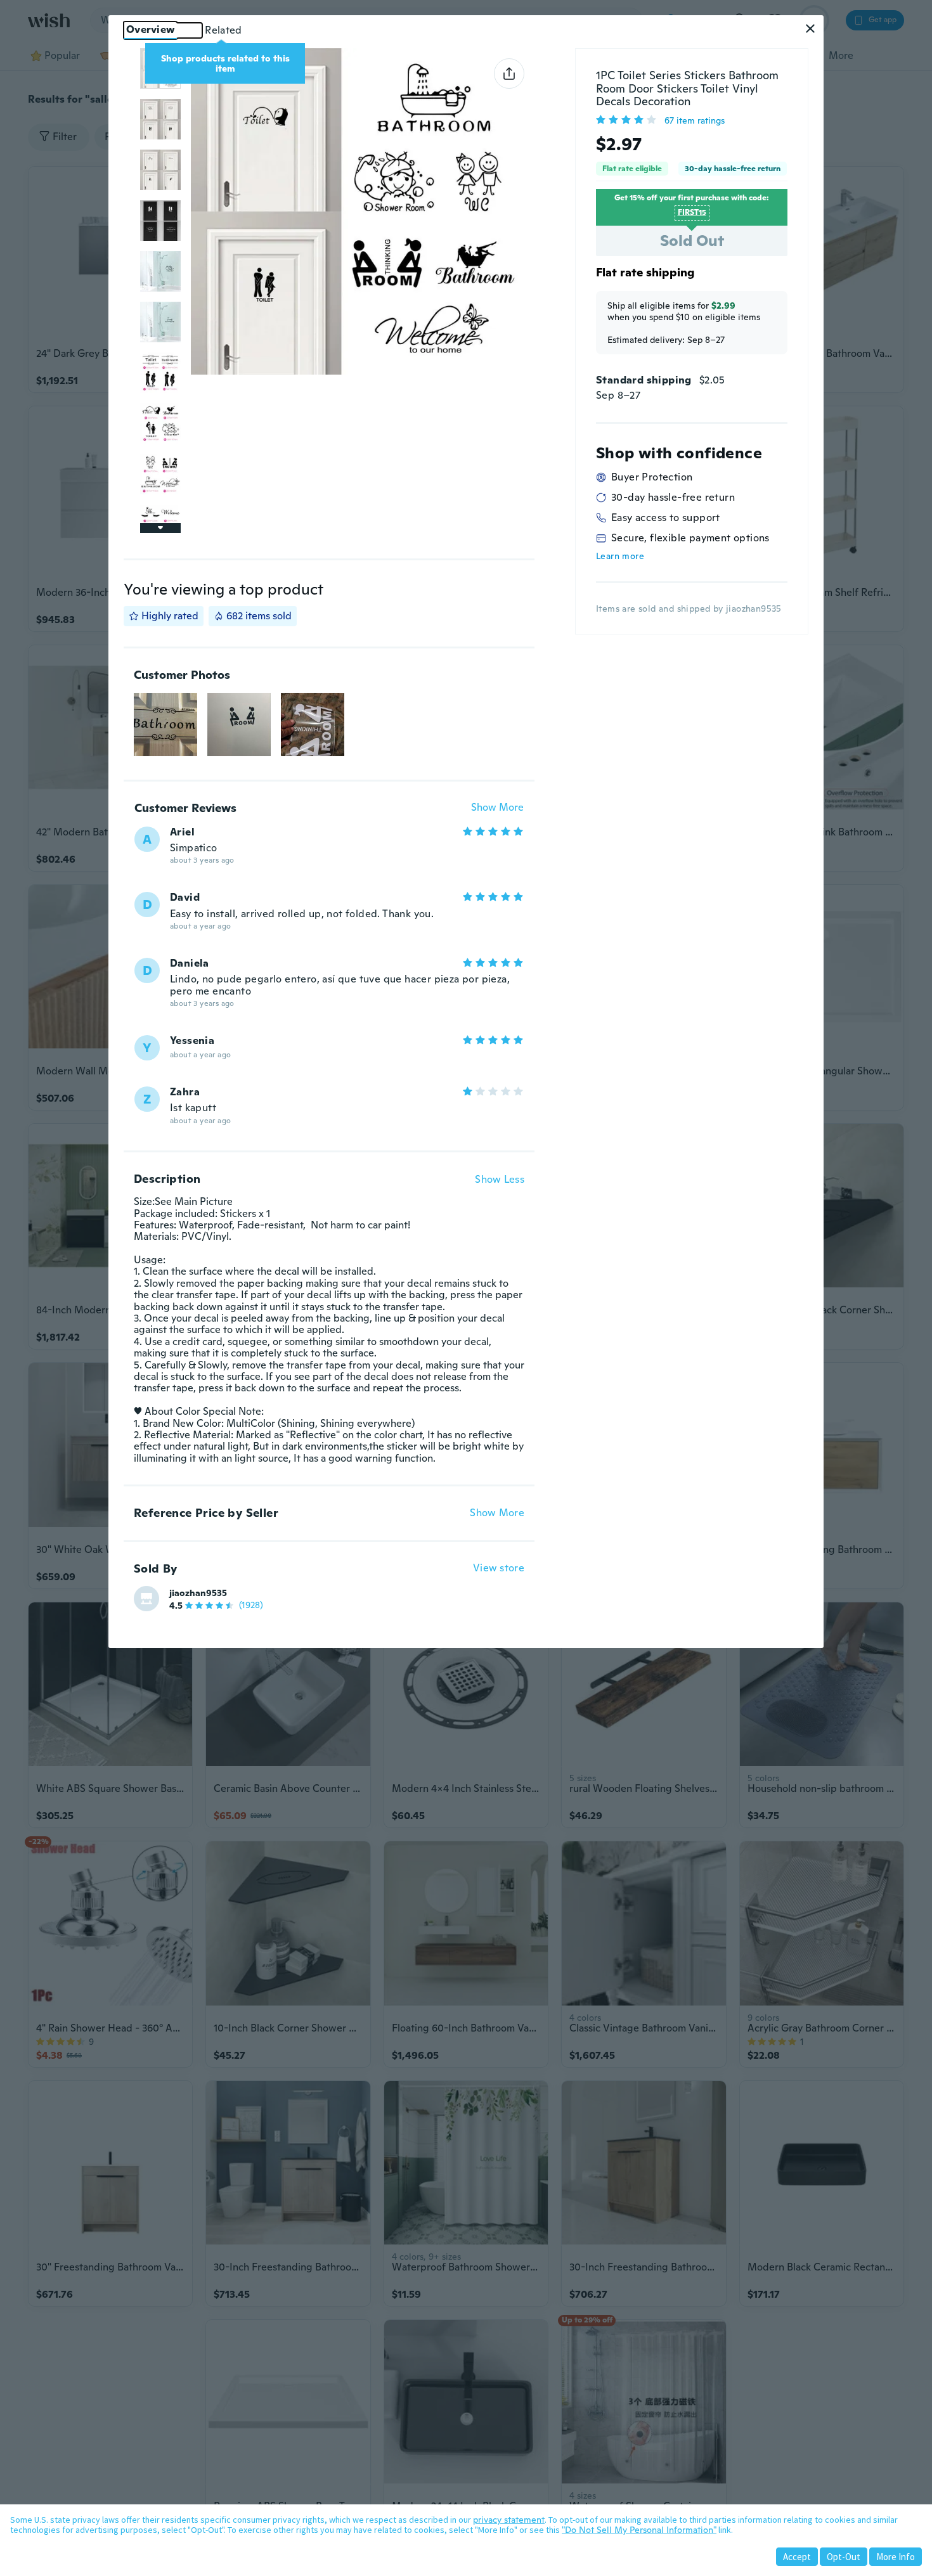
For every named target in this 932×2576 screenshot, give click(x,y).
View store (499, 1568)
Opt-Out (844, 2557)
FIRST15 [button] (692, 212)
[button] (810, 29)
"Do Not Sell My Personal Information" (639, 2530)
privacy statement (509, 2520)
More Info (896, 2557)
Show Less (500, 1180)
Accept (797, 2557)
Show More (497, 808)
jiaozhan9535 (198, 1593)
